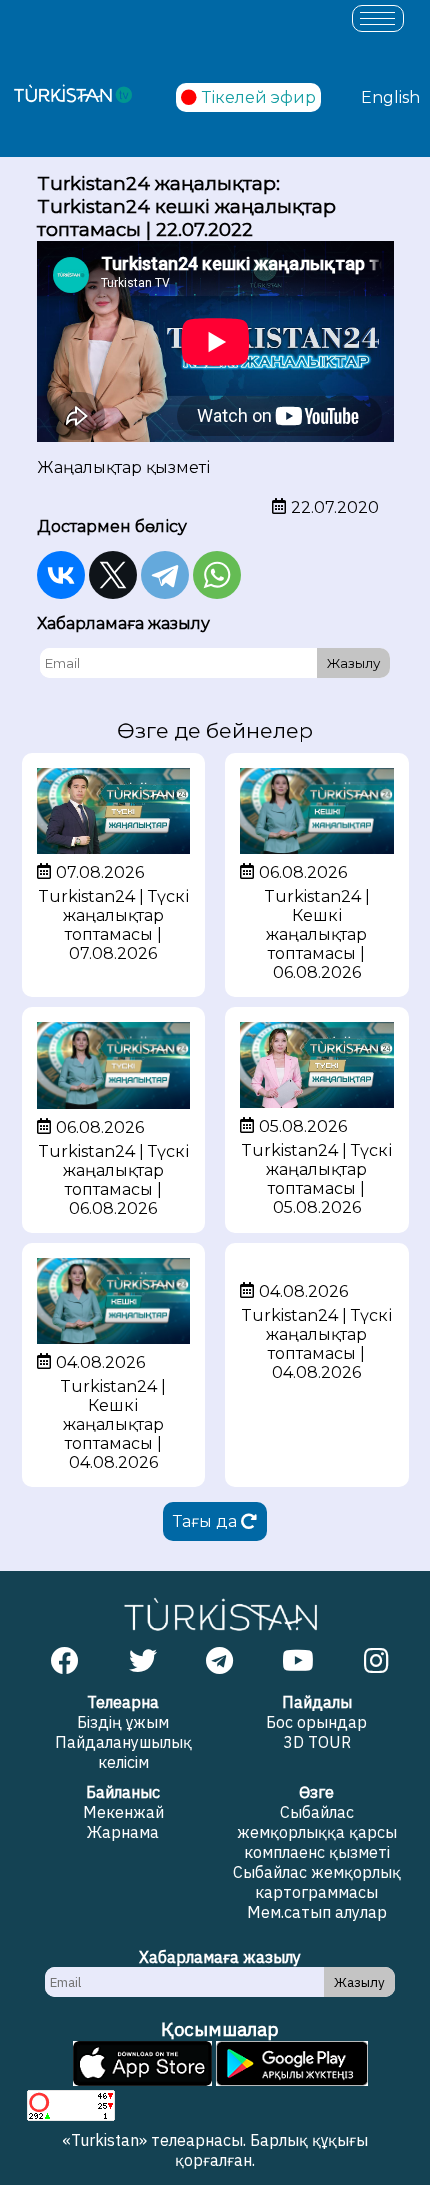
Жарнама (123, 1832)
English (390, 97)
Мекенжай (123, 1812)
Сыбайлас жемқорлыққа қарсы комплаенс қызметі (317, 1832)
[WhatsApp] (217, 575)
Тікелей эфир (259, 97)
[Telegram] (165, 575)
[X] (113, 575)
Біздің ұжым (123, 1722)
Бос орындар (316, 1722)
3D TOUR (317, 1742)
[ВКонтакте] (61, 575)
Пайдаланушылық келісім (123, 1752)
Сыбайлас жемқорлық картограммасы (317, 1882)
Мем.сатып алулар (317, 1912)
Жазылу (353, 663)
